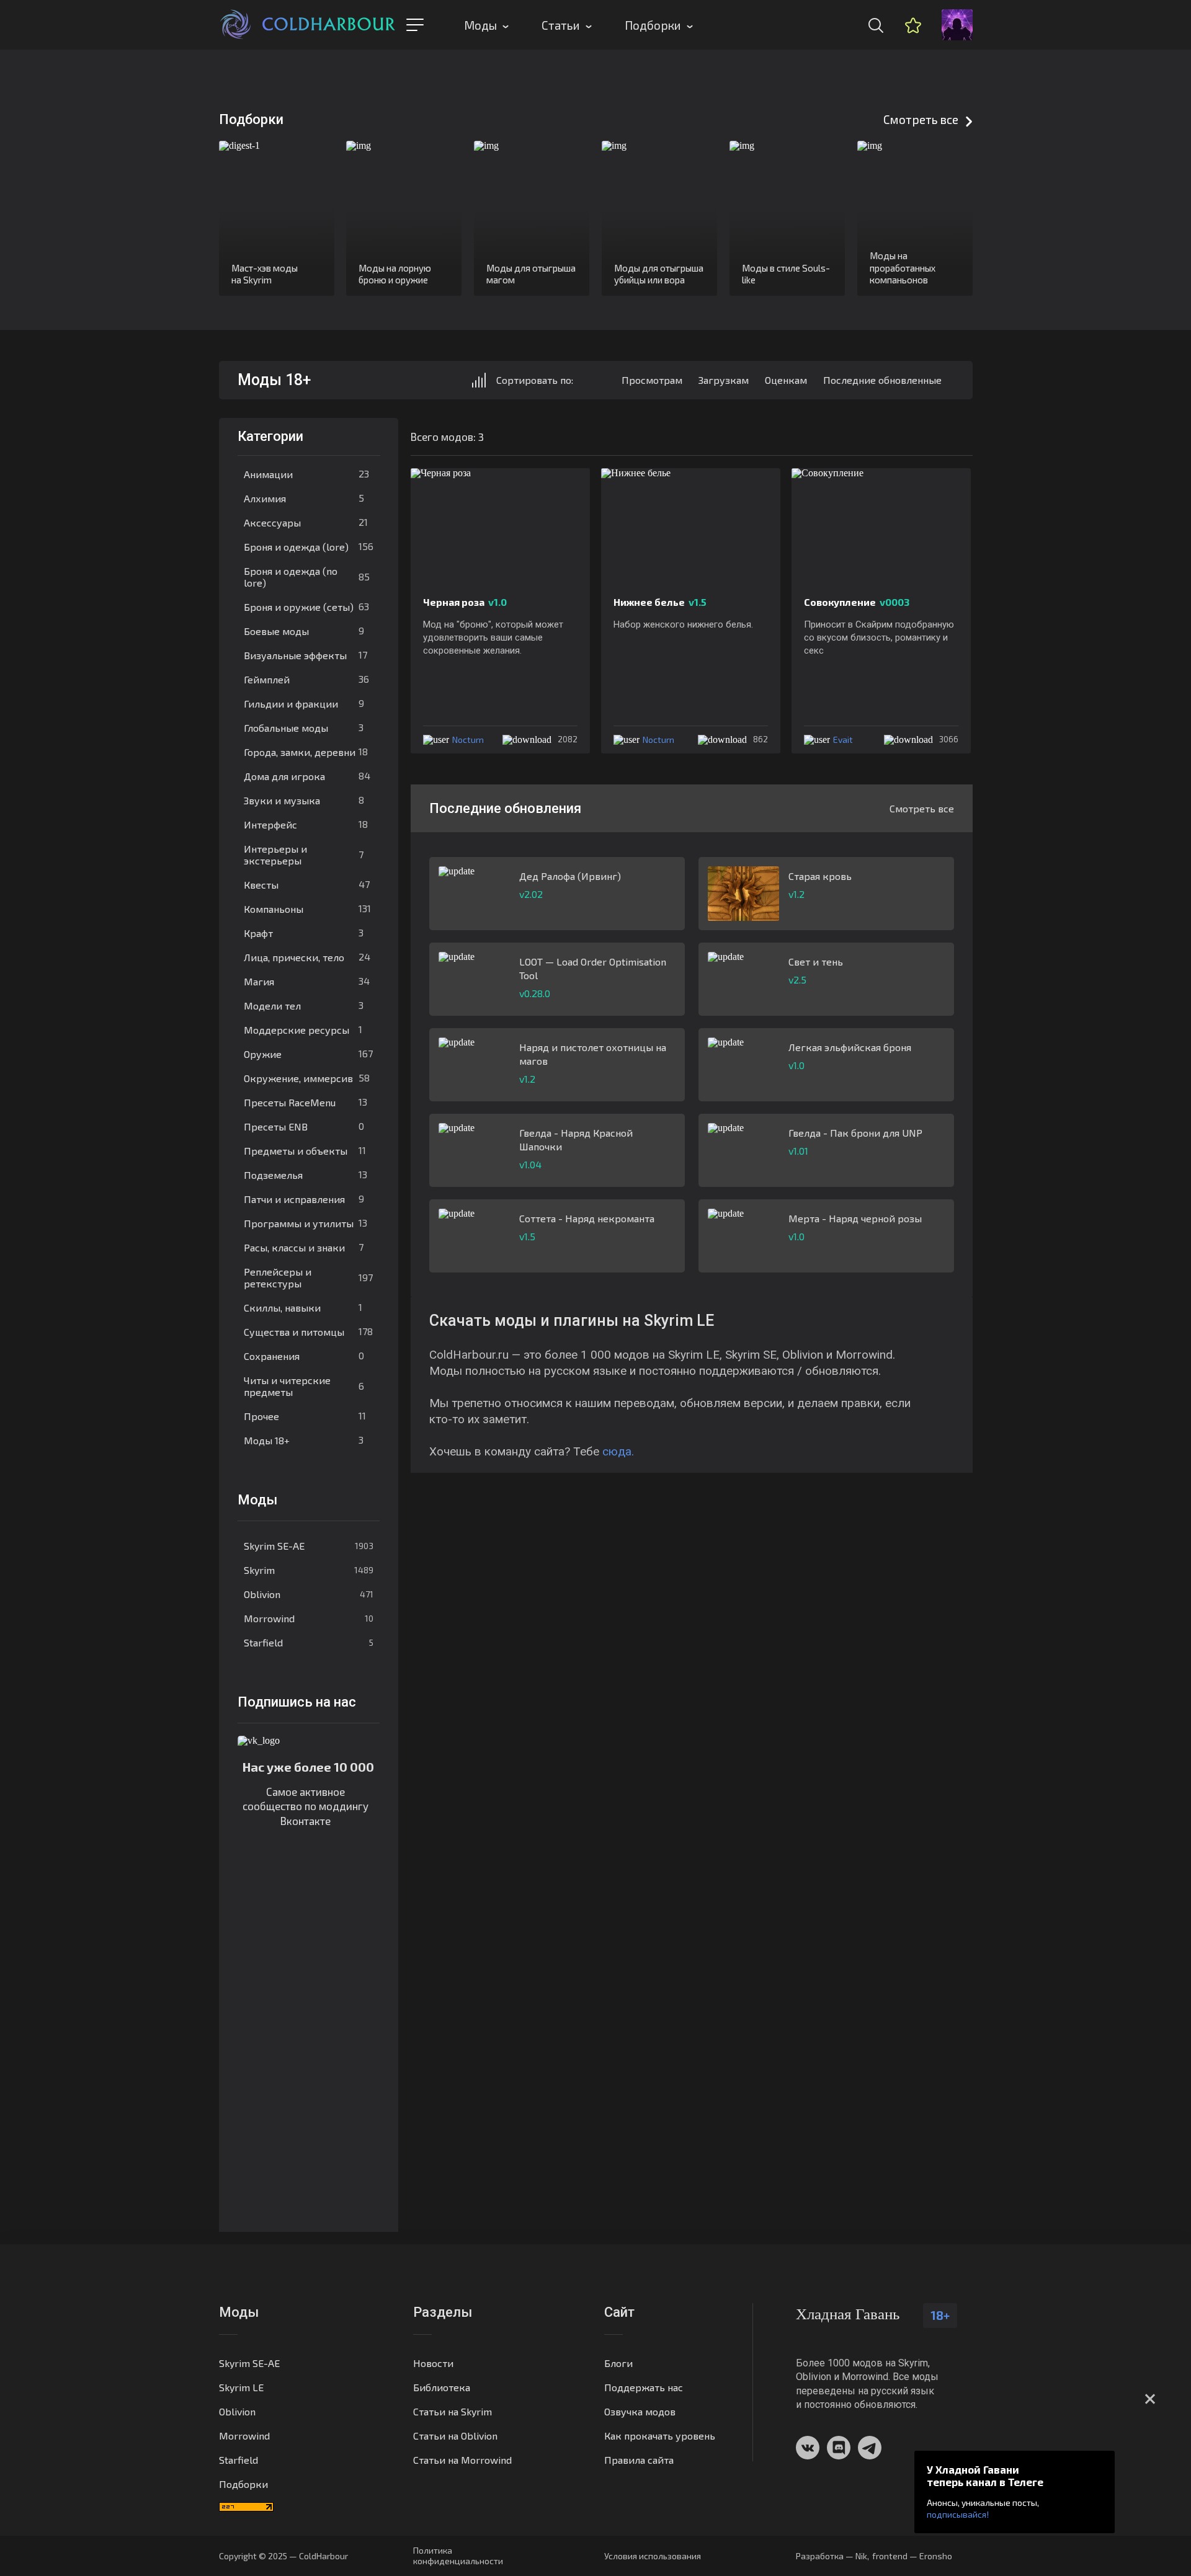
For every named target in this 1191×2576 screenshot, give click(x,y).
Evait (843, 739)
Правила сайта (639, 2460)
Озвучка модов (640, 2411)
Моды (480, 25)
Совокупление (857, 602)
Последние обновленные (882, 380)
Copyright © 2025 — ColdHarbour (283, 2556)
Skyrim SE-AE (309, 1546)
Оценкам (786, 380)
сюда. (618, 1451)
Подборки (653, 25)
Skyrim (309, 1570)
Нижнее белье (660, 602)
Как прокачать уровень (660, 2436)
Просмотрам (652, 380)
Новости (433, 2363)
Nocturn (468, 739)
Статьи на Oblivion (455, 2436)
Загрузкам (724, 380)
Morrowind (309, 1618)
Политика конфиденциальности (458, 2556)
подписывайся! (958, 2514)
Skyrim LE (241, 2387)
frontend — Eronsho (912, 2556)
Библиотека (442, 2387)
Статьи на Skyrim (453, 2411)
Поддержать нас (644, 2387)
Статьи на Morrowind (462, 2460)
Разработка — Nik (832, 2556)
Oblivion (309, 1594)
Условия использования (653, 2556)
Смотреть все (921, 119)
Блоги (618, 2363)
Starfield (309, 1642)
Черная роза (465, 602)
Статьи (561, 25)
